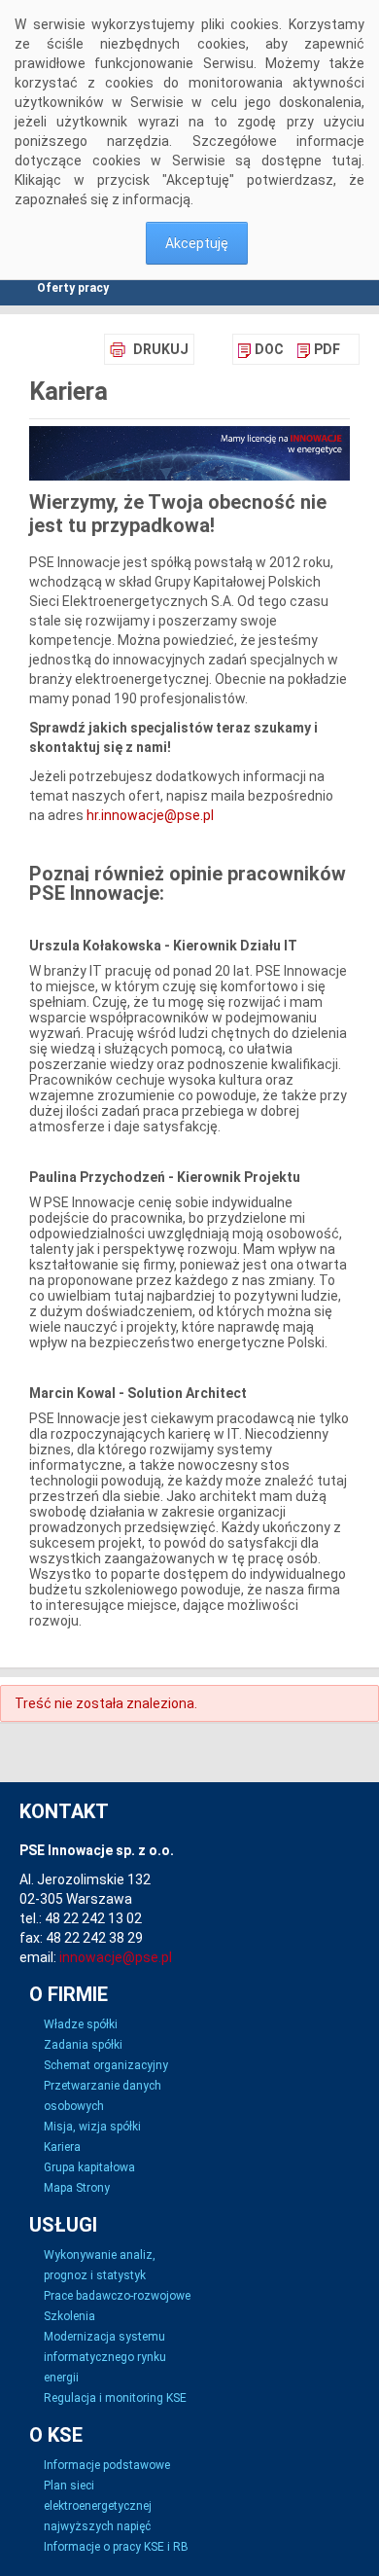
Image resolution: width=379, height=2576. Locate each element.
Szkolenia (69, 2316)
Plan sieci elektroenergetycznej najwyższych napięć (98, 2506)
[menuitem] (261, 349)
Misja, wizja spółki (92, 2127)
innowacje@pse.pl (116, 1957)
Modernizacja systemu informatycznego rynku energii (105, 2357)
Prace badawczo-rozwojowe (117, 2296)
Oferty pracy (73, 288)
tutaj (346, 161)
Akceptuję (197, 243)
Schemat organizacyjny (106, 2065)
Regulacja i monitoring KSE (115, 2398)
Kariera (62, 2147)
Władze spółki (81, 2024)
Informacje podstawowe (107, 2465)
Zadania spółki (83, 2045)
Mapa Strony (77, 2188)
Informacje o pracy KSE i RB (116, 2547)
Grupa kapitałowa (89, 2167)
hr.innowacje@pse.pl (150, 815)
